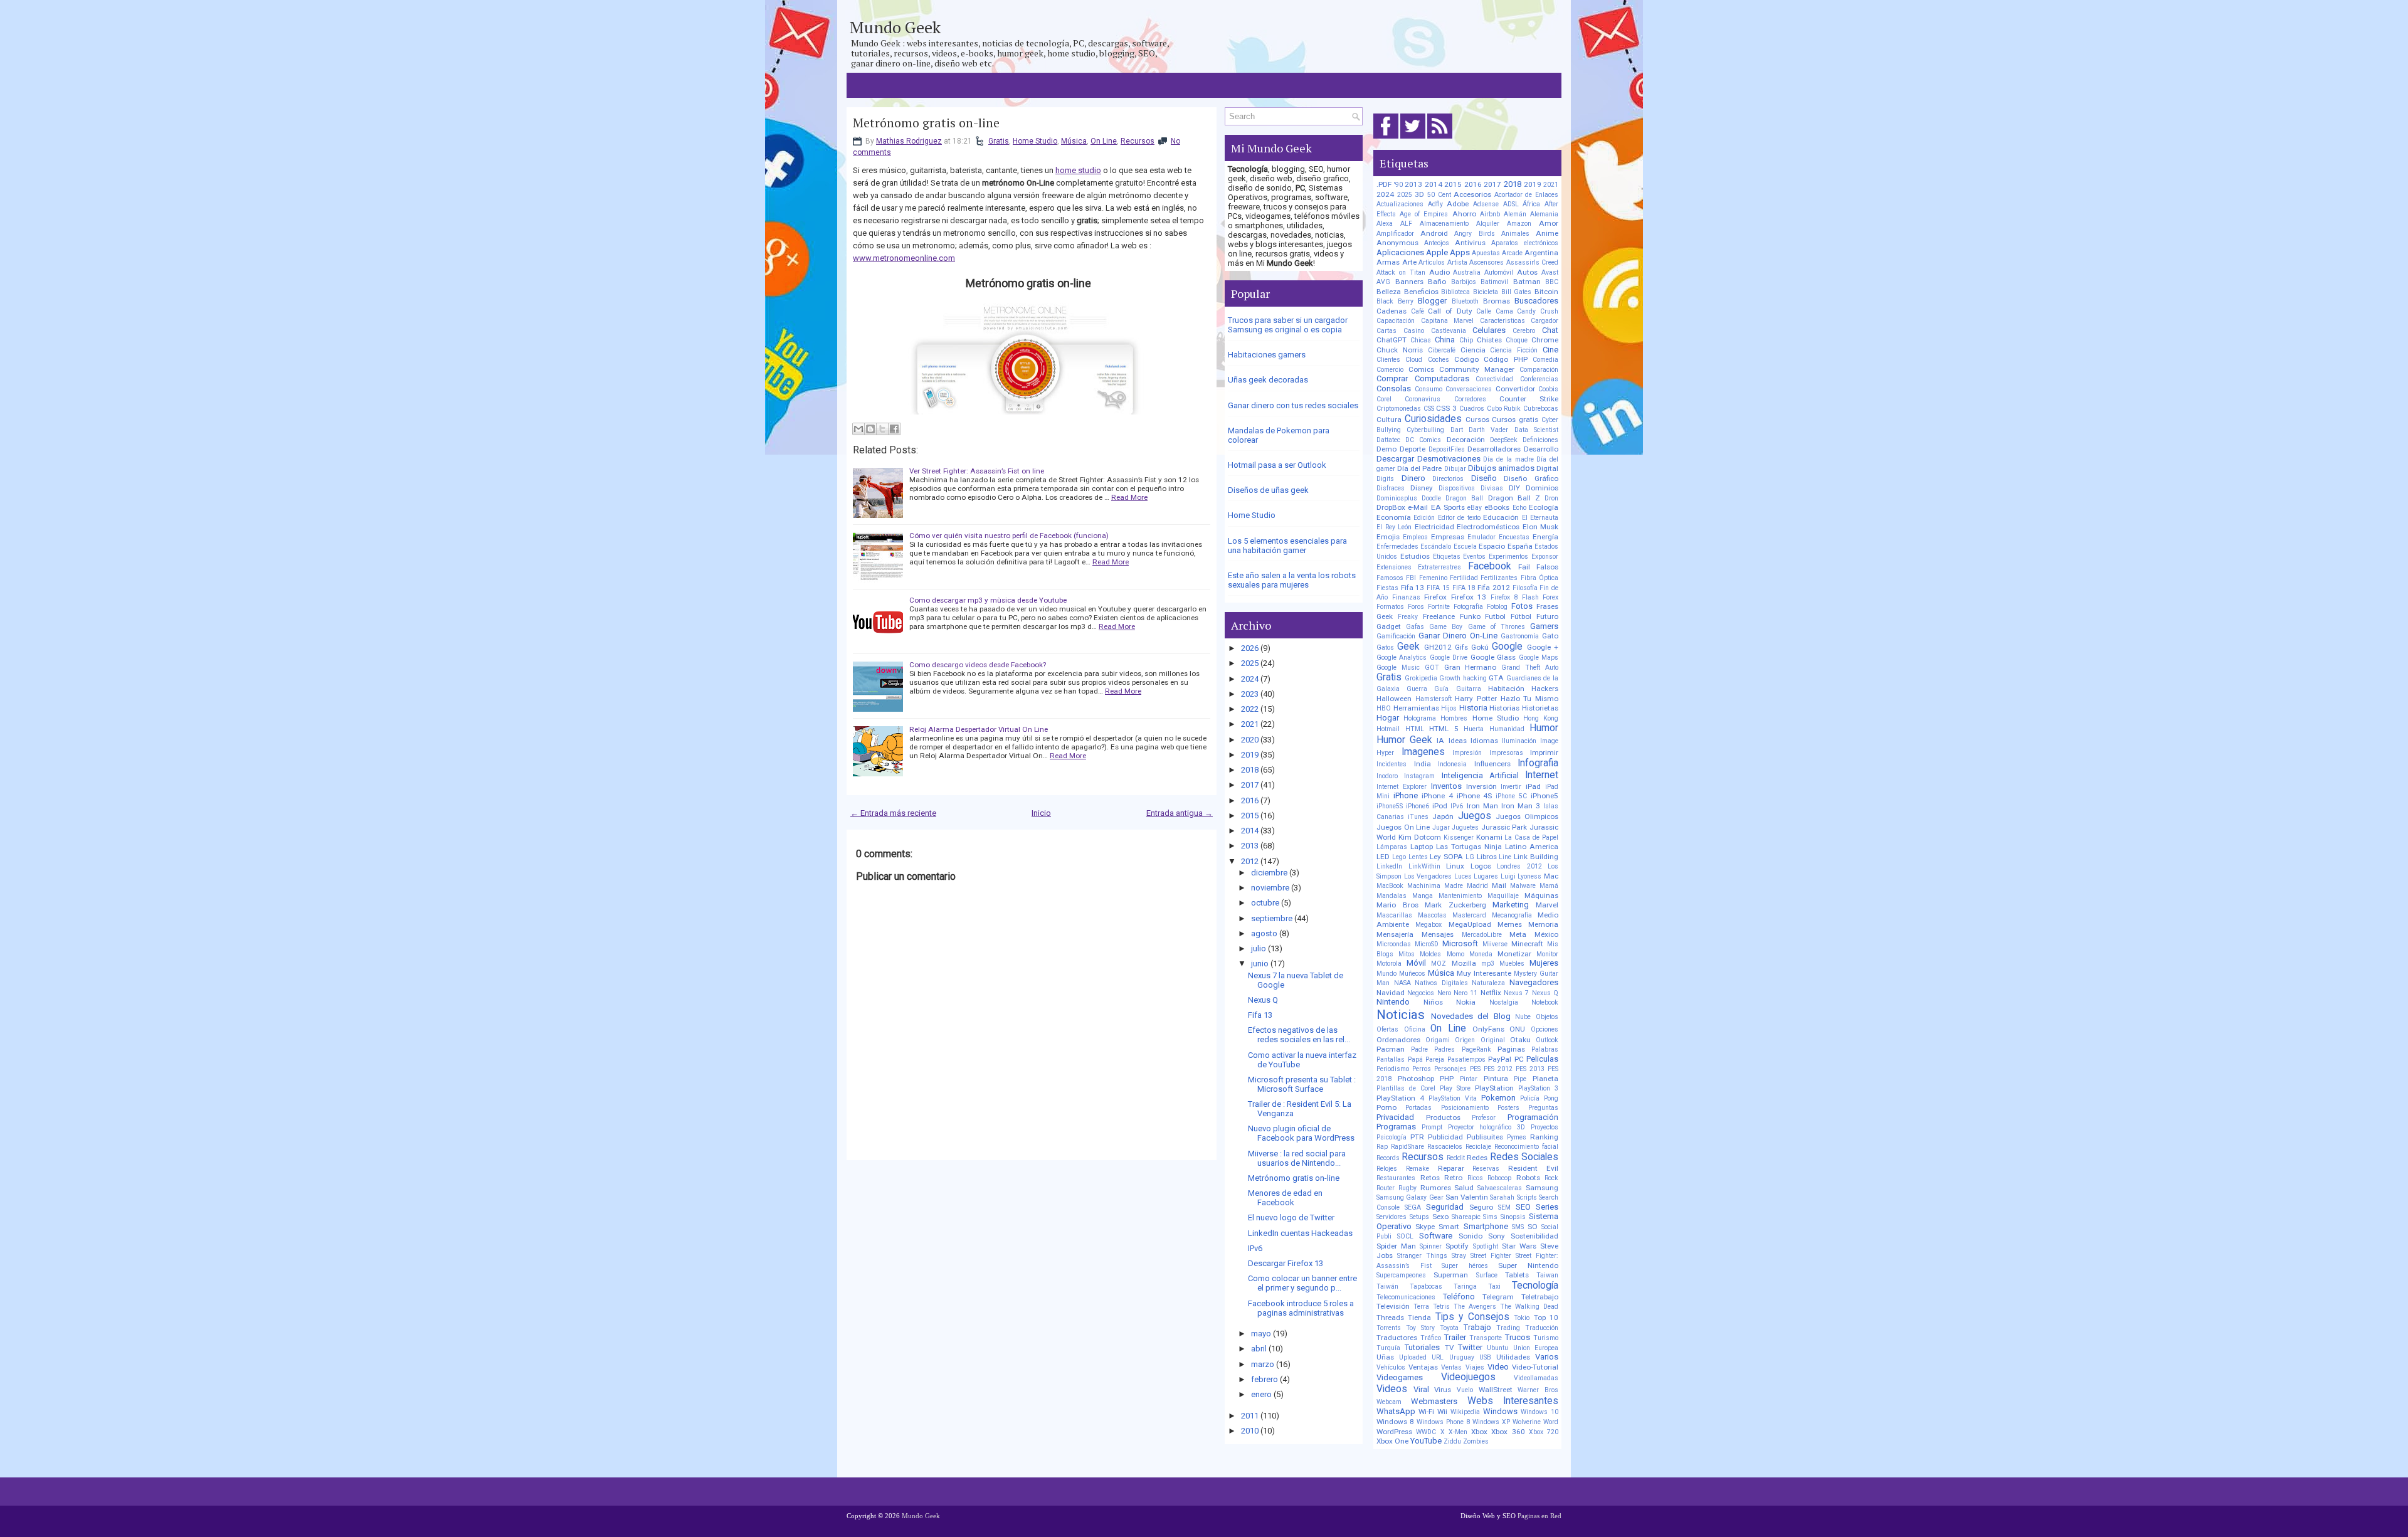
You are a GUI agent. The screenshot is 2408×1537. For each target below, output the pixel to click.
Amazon (1519, 224)
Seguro (1481, 1207)
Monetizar (1514, 954)
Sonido (1471, 1236)
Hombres (1454, 718)
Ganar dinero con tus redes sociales (1293, 405)
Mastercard (1469, 915)
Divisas (1492, 488)
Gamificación (1396, 636)
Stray (1459, 1256)
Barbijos (1464, 282)
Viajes (1475, 1367)
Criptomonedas (1399, 409)
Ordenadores (1398, 1040)
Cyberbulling (1425, 430)
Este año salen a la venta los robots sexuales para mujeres (1292, 580)
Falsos (1547, 567)
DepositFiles (1447, 449)
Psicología (1391, 1137)
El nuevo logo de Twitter (1291, 1217)
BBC (1552, 282)
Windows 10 (1539, 1412)
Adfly (1435, 204)
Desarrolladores (1494, 449)
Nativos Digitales (1441, 983)
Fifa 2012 (1494, 588)
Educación (1501, 517)
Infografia (1538, 763)
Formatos (1390, 607)
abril (1259, 1349)
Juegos (1475, 816)
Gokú (1480, 647)
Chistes (1489, 340)
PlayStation (1494, 1088)
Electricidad (1434, 527)
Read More (1129, 497)
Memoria (1543, 924)
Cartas (1386, 331)
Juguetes (1465, 827)
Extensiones (1394, 567)
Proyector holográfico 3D (1487, 1127)
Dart (1457, 430)
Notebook (1545, 1002)
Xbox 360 (1508, 1432)
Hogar (1388, 718)
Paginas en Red (1539, 1516)
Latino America (1532, 847)
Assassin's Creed (1533, 262)
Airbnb (1490, 214)
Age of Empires (1424, 214)
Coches (1439, 360)
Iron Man (1482, 806)
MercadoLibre (1482, 935)
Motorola (1389, 964)
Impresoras (1506, 753)
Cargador (1545, 321)
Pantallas (1391, 1059)
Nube (1523, 1017)
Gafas (1415, 627)
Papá (1415, 1059)
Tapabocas (1426, 1286)
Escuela (1465, 547)
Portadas (1418, 1108)
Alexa (1385, 224)
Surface (1487, 1275)
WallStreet (1496, 1390)
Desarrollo (1541, 449)
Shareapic (1466, 1217)
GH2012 (1438, 647)
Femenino (1433, 578)
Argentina (1541, 253)
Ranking (1544, 1137)
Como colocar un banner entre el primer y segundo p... (1302, 1283)
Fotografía (1468, 607)
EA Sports (1448, 507)
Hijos (1449, 708)
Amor (1549, 223)
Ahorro (1464, 214)
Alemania (1544, 214)
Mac (1551, 876)
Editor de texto (1459, 518)
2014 (1250, 831)
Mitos (1407, 954)
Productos (1443, 1117)
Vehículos (1391, 1367)
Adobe (1458, 204)
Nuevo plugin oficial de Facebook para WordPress (1301, 1133)
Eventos (1474, 557)
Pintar (1469, 1079)
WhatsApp (1396, 1411)
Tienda (1419, 1318)
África (1531, 204)
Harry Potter (1476, 699)
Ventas (1451, 1367)
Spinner (1431, 1246)
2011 (1250, 1416)
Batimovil (1494, 282)
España (1520, 546)
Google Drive (1449, 658)
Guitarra (1469, 689)
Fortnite (1439, 607)
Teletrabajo (1540, 1297)
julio (1259, 948)
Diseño (1484, 478)
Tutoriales (1422, 1347)
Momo (1455, 954)
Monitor (1547, 954)
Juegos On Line (1403, 827)
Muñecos (1412, 974)
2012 (1250, 861)
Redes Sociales (1524, 1157)
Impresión (1467, 753)
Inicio (1041, 813)
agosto (1264, 933)
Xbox (1479, 1432)
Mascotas (1432, 915)
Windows (1500, 1411)
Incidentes (1391, 764)
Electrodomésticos (1488, 527)
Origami (1438, 1040)
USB (1485, 1357)
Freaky (1408, 617)
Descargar (1395, 459)
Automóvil (1499, 272)
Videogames (1400, 1377)
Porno (1386, 1107)
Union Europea (1536, 1348)
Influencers (1492, 764)
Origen (1465, 1040)
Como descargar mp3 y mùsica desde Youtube (988, 600)
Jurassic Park (1504, 827)
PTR (1417, 1137)
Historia (1473, 708)
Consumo (1428, 389)
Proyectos (1545, 1127)
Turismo (1546, 1338)
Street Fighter (1491, 1256)
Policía (1530, 1098)
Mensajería (1395, 934)
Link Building (1536, 857)
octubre (1265, 903)
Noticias (1401, 1015)
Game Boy (1446, 627)
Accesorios (1472, 194)
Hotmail (1388, 729)
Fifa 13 (1260, 1015)
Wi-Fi (1426, 1412)
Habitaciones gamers (1267, 355)
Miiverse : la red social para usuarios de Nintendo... (1297, 1158)
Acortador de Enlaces (1526, 195)
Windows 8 (1395, 1422)
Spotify (1457, 1246)
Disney (1422, 488)
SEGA (1413, 1207)
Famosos (1390, 578)
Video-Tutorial (1535, 1367)
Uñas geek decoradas (1268, 380)
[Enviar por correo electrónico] (858, 429)
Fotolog (1497, 607)
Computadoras (1442, 378)
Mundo (1386, 974)
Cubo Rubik (1504, 409)
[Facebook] (1386, 139)
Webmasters (1434, 1401)
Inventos (1446, 786)
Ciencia (1473, 350)
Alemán (1515, 214)
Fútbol (1521, 616)
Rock (1551, 1178)
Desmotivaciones (1449, 459)
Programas (1396, 1127)
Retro (1453, 1178)
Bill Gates (1517, 292)
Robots (1528, 1178)
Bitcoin (1546, 292)
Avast (1550, 272)
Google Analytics (1402, 658)
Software (1436, 1236)
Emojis (1388, 537)
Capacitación (1396, 321)
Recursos (1138, 141)
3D (1419, 194)
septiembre (1272, 918)
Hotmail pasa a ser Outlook (1277, 465)
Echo (1519, 508)
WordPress (1394, 1432)
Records (1388, 1158)
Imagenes (1423, 752)
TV (1449, 1348)
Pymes (1517, 1137)
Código (1466, 359)
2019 (1250, 755)
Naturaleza (1488, 983)
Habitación (1506, 689)
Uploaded (1413, 1357)
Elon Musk (1541, 527)
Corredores (1470, 399)
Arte (1409, 262)
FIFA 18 (1464, 588)
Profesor (1484, 1118)
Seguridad (1445, 1207)
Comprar (1392, 378)
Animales (1515, 234)
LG (1470, 857)
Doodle (1431, 498)
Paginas (1511, 1049)
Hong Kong (1541, 718)
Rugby (1407, 1188)
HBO (1384, 708)
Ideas (1458, 741)
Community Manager (1477, 369)
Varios (1547, 1357)
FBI (1411, 578)
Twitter (1470, 1347)
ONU (1517, 1029)
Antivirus (1470, 243)
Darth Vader (1488, 430)
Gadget (1389, 626)
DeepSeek (1504, 440)
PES (1475, 1069)
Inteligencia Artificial (1480, 775)
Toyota (1449, 1328)
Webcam (1389, 1402)
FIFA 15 (1438, 588)
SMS (1518, 1227)
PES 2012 (1498, 1069)
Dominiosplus (1397, 498)
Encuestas (1514, 537)
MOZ (1439, 964)
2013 (1250, 846)
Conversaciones (1469, 389)
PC (1519, 1059)
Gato (1550, 636)
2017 (1250, 785)
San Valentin (1467, 1197)
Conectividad (1494, 379)
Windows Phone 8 (1443, 1422)
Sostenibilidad (1534, 1236)
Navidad (1391, 993)
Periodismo (1393, 1069)
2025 (1250, 663)
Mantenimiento (1460, 896)
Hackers (1545, 689)
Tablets (1517, 1275)
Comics (1421, 369)
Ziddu (1452, 1441)
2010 (1250, 1431)
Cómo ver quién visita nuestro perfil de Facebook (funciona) (1009, 536)
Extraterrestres (1439, 567)
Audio (1439, 272)
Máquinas (1541, 895)
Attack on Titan (1401, 272)
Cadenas (1391, 311)
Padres (1444, 1049)
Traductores (1397, 1338)
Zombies (1476, 1441)
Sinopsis (1513, 1217)
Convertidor (1515, 389)
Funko (1470, 616)
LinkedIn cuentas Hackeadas (1300, 1233)
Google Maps (1539, 658)
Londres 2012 (1519, 866)
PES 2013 (1530, 1069)
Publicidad (1445, 1137)
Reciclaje (1478, 1147)
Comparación (1539, 370)
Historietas (1540, 708)
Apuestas (1486, 253)
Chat (1550, 330)
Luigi (1508, 876)
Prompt (1432, 1127)
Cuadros (1472, 409)
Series (1547, 1207)
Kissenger (1459, 837)
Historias (1504, 708)
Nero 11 (1465, 993)
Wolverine (1527, 1422)
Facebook (1490, 566)
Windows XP (1491, 1422)
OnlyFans (1488, 1029)
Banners (1409, 282)
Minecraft (1527, 944)
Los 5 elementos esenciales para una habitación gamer (1287, 546)
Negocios (1421, 993)
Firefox (1435, 597)
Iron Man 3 (1521, 806)
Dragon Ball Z (1514, 498)
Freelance (1439, 616)
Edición (1424, 518)
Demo (1386, 449)
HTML (1415, 729)
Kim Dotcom (1420, 837)
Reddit (1456, 1158)
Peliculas (1542, 1059)
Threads (1390, 1318)
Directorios (1448, 479)
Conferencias (1539, 379)
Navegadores (1534, 982)
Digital (1547, 468)
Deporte (1413, 449)
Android (1434, 233)
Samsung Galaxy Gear (1410, 1197)
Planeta (1545, 1079)
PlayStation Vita (1453, 1098)
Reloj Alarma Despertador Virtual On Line (979, 729)
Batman (1527, 282)
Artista (1457, 262)
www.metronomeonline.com (904, 258)
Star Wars (1519, 1246)
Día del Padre (1419, 468)
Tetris (1441, 1307)
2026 (1250, 648)
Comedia (1545, 360)
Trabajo (1477, 1327)
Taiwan (1547, 1275)
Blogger (1432, 301)
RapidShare (1407, 1147)
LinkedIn (1389, 866)
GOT (1432, 668)
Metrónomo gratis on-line (926, 123)
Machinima (1424, 886)
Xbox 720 (1544, 1432)
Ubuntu (1497, 1348)
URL (1438, 1357)
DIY (1514, 488)
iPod (1440, 806)
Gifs (1461, 647)
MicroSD (1427, 944)
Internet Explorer (1402, 787)
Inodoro (1387, 776)
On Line (1104, 141)
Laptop (1422, 847)
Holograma (1420, 718)
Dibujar (1455, 469)
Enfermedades (1397, 547)
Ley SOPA (1446, 857)
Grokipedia (1421, 678)
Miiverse (1495, 944)
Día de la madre (1508, 459)
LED (1383, 857)
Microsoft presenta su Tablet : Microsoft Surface (1302, 1084)
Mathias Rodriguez (909, 141)
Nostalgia (1504, 1002)
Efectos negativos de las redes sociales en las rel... (1299, 1035)
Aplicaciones (1400, 252)
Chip (1466, 340)
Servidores (1391, 1217)
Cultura (1389, 420)
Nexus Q (1263, 1000)
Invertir (1511, 787)
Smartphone (1486, 1226)
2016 (1250, 800)
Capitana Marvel (1448, 321)
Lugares (1486, 876)
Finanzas (1406, 597)
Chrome (1545, 340)
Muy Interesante (1484, 973)
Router (1386, 1188)
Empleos (1415, 537)
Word (1551, 1422)
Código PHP (1505, 359)
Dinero (1413, 478)
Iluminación (1519, 741)
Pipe (1520, 1079)
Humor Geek (1404, 740)
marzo (1263, 1364)
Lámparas (1392, 847)
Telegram (1498, 1297)
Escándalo (1436, 547)
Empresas (1448, 537)
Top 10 (1546, 1318)
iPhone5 (1545, 796)
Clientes (1388, 360)
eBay (1475, 508)
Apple (1437, 252)
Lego (1399, 857)
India (1423, 764)
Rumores (1436, 1188)
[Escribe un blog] (870, 429)
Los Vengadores (1428, 876)
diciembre (1269, 873)
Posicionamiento (1465, 1108)
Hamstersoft (1434, 699)
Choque (1517, 340)
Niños (1433, 1002)
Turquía (1388, 1348)
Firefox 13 (1469, 597)
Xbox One (1392, 1441)
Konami (1489, 837)
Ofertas (1387, 1029)
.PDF (1384, 184)
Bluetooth (1465, 301)
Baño (1437, 282)
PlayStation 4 (1400, 1098)
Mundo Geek (895, 27)
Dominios (1542, 488)
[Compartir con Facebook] (894, 429)
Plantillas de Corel (1406, 1088)
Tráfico (1431, 1338)
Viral (1421, 1389)
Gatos (1385, 647)
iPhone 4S (1475, 796)
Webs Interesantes (1513, 1401)
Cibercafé (1442, 350)
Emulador (1481, 537)
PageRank (1476, 1049)
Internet (1542, 775)
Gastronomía (1520, 636)
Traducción (1542, 1328)
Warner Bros (1538, 1390)
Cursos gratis (1515, 420)
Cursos (1477, 420)
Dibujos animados (1501, 468)
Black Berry (1395, 301)
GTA (1496, 678)
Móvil (1416, 963)
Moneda (1481, 954)
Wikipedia (1465, 1412)
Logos (1481, 866)
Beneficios (1421, 292)
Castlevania (1449, 331)
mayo (1261, 1334)
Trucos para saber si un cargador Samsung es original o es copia (1288, 325)
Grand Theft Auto (1530, 668)
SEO (1523, 1207)
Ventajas (1423, 1367)
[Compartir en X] (882, 429)
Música (1074, 141)
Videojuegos (1468, 1377)
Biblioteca (1455, 292)
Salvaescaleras (1500, 1188)
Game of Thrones (1497, 627)
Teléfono (1459, 1297)
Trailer (1455, 1337)
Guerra (1417, 689)
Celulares (1489, 330)
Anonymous (1397, 243)
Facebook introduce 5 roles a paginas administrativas (1301, 1308)
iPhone (1406, 795)
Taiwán (1387, 1286)
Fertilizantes (1499, 578)
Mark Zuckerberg (1455, 905)
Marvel (1547, 905)
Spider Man (1396, 1246)
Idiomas (1484, 741)
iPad (1533, 786)
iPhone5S (1390, 806)
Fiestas (1387, 588)
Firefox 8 (1504, 597)
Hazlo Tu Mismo (1529, 699)
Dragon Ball (1464, 498)
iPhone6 (1418, 806)
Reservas (1486, 1169)
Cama (1504, 311)
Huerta (1474, 729)
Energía (1545, 537)
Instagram (1419, 776)
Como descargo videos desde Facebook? (978, 665)
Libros (1487, 857)
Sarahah (1502, 1197)
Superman (1451, 1275)
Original (1493, 1040)
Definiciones (1540, 440)
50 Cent (1439, 195)
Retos (1430, 1178)
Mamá (1549, 886)
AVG (1383, 282)
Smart (1449, 1227)
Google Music (1398, 668)
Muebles (1512, 964)
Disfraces (1391, 488)
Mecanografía (1512, 915)
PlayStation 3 (1538, 1088)
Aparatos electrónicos (1525, 243)
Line (1505, 857)
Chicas (1421, 340)
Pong (1551, 1098)
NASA (1402, 983)
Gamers (1544, 626)
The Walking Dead (1529, 1307)
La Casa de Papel (1531, 837)
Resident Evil (1533, 1168)
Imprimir (1544, 753)
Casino (1414, 331)
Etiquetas (1447, 557)
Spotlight (1486, 1246)
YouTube (1426, 1441)
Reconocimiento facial (1526, 1147)
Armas (1388, 262)
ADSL (1511, 204)
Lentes (1418, 857)
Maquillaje (1503, 896)
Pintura (1496, 1079)
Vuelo (1465, 1390)
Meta (1518, 934)
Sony (1497, 1236)
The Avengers (1475, 1307)
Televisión (1393, 1306)
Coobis (1548, 389)
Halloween (1394, 699)
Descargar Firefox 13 (1286, 1263)
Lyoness (1529, 876)
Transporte (1486, 1338)
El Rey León (1394, 527)
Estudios (1415, 556)
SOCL (1405, 1236)
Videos (1392, 1389)
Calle (1484, 311)
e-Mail (1418, 507)
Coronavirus (1423, 399)
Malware (1523, 886)
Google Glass (1493, 657)
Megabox (1428, 925)
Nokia (1466, 1002)
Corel (1384, 399)
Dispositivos (1457, 488)
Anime (1547, 233)
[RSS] (1440, 139)
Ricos (1475, 1178)
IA (1440, 741)
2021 (1250, 724)
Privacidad (1395, 1117)
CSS (1429, 409)
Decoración (1466, 440)
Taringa (1465, 1286)
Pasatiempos (1466, 1059)
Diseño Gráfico (1531, 478)
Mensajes (1438, 934)
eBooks (1497, 507)
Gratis (999, 141)
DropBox (1391, 507)
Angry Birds (1474, 234)
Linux (1455, 866)
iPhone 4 (1437, 796)
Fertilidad (1464, 578)
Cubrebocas (1541, 409)
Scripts (1527, 1197)
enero (1261, 1394)
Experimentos (1508, 557)
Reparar (1451, 1168)
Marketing (1511, 905)
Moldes (1430, 954)
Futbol (1495, 616)
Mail (1499, 885)
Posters (1508, 1108)
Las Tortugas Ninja (1469, 847)
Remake (1418, 1169)
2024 (1250, 679)
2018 (1250, 770)
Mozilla (1464, 963)
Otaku (1520, 1040)
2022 (1250, 709)
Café (1418, 311)
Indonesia (1452, 764)
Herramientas (1416, 708)
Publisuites (1485, 1137)
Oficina (1415, 1029)
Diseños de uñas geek (1268, 490)
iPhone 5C (1511, 796)
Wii (1442, 1412)
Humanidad (1507, 729)
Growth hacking (1463, 678)
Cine (1550, 350)
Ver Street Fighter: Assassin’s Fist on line (977, 471)
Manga (1423, 896)
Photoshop (1416, 1079)
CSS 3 (1446, 408)
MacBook (1390, 886)
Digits (1385, 479)
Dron (1551, 498)
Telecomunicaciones (1406, 1297)
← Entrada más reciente (893, 813)
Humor (1544, 728)
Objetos (1547, 1017)
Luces (1463, 876)
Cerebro (1524, 331)
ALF (1406, 224)
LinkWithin (1424, 866)
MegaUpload (1470, 924)
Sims (1490, 1217)
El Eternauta (1540, 518)
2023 (1250, 694)
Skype (1425, 1227)
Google (1507, 647)
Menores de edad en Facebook (1285, 1198)
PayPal (1500, 1059)
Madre (1454, 886)
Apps (1460, 252)
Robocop (1499, 1178)
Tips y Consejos (1472, 1317)
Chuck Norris (1400, 350)
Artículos (1432, 262)
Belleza (1389, 292)
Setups (1419, 1217)
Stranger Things (1422, 1256)
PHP (1447, 1079)
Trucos (1518, 1337)
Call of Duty (1450, 311)
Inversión (1481, 786)
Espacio (1492, 546)
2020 (1250, 740)
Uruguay (1462, 1357)
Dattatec (1388, 440)
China (1445, 340)
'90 (1398, 185)
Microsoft (1460, 943)
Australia (1467, 272)
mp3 (1488, 964)
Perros (1422, 1069)
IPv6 (1255, 1248)
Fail (1524, 567)
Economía (1394, 517)
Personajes (1450, 1069)
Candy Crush (1538, 311)
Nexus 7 (1516, 993)
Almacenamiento (1444, 224)
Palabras (1545, 1049)
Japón (1443, 816)
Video (1498, 1367)
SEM (1504, 1207)
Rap (1382, 1147)
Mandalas (1391, 896)
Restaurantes (1396, 1178)
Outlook (1547, 1040)
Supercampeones (1401, 1275)
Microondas (1394, 944)
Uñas (1385, 1357)
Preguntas (1543, 1108)
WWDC (1426, 1432)
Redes (1477, 1158)
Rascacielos (1445, 1147)
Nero (1444, 993)
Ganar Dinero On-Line (1458, 636)
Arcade (1512, 253)
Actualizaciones (1400, 204)
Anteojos (1437, 243)
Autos (1527, 272)
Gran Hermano (1471, 667)
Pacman (1391, 1049)
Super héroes (1465, 1266)
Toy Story (1420, 1328)
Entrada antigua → (1180, 813)
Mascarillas (1394, 915)
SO (1533, 1227)
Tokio (1522, 1318)
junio (1260, 964)
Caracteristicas (1502, 321)
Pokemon (1498, 1098)
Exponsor (1545, 557)
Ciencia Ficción (1514, 350)
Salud (1464, 1188)
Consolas (1394, 388)
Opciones (1545, 1029)
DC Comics (1423, 440)
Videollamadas (1536, 1378)
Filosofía (1525, 588)
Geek (1408, 647)
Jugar (1441, 827)
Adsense (1486, 204)
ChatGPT (1391, 340)
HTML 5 (1444, 729)
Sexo (1440, 1217)
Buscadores (1536, 301)
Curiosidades (1433, 419)
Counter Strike (1529, 399)
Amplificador (1395, 234)
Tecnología (1535, 1286)
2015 (1250, 816)
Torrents (1389, 1328)
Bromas (1497, 301)
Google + (1543, 647)
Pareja (1435, 1059)
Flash (1530, 597)
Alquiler (1488, 224)
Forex (1550, 597)
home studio (1078, 170)
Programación (1533, 1117)
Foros (1416, 607)
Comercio (1390, 370)
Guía (1441, 689)
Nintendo (1393, 1002)
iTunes (1418, 817)
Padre (1419, 1049)
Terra (1421, 1307)
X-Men (1458, 1432)
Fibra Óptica (1539, 578)
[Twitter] (1413, 139)
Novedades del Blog (1471, 1016)
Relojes (1387, 1169)
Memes (1510, 924)
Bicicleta (1486, 292)
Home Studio (1035, 141)
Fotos (1522, 606)
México (1546, 934)
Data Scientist (1536, 430)
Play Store (1455, 1088)
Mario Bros (1397, 905)
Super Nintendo (1528, 1265)
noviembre (1270, 888)
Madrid (1477, 886)
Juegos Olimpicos (1527, 816)
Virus (1443, 1390)
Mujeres (1544, 963)
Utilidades (1513, 1357)
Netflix (1491, 993)
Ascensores (1487, 262)
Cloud (1414, 360)
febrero (1265, 1379)
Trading (1508, 1328)
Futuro (1547, 616)
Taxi (1494, 1286)
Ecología (1544, 507)
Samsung (1542, 1188)
